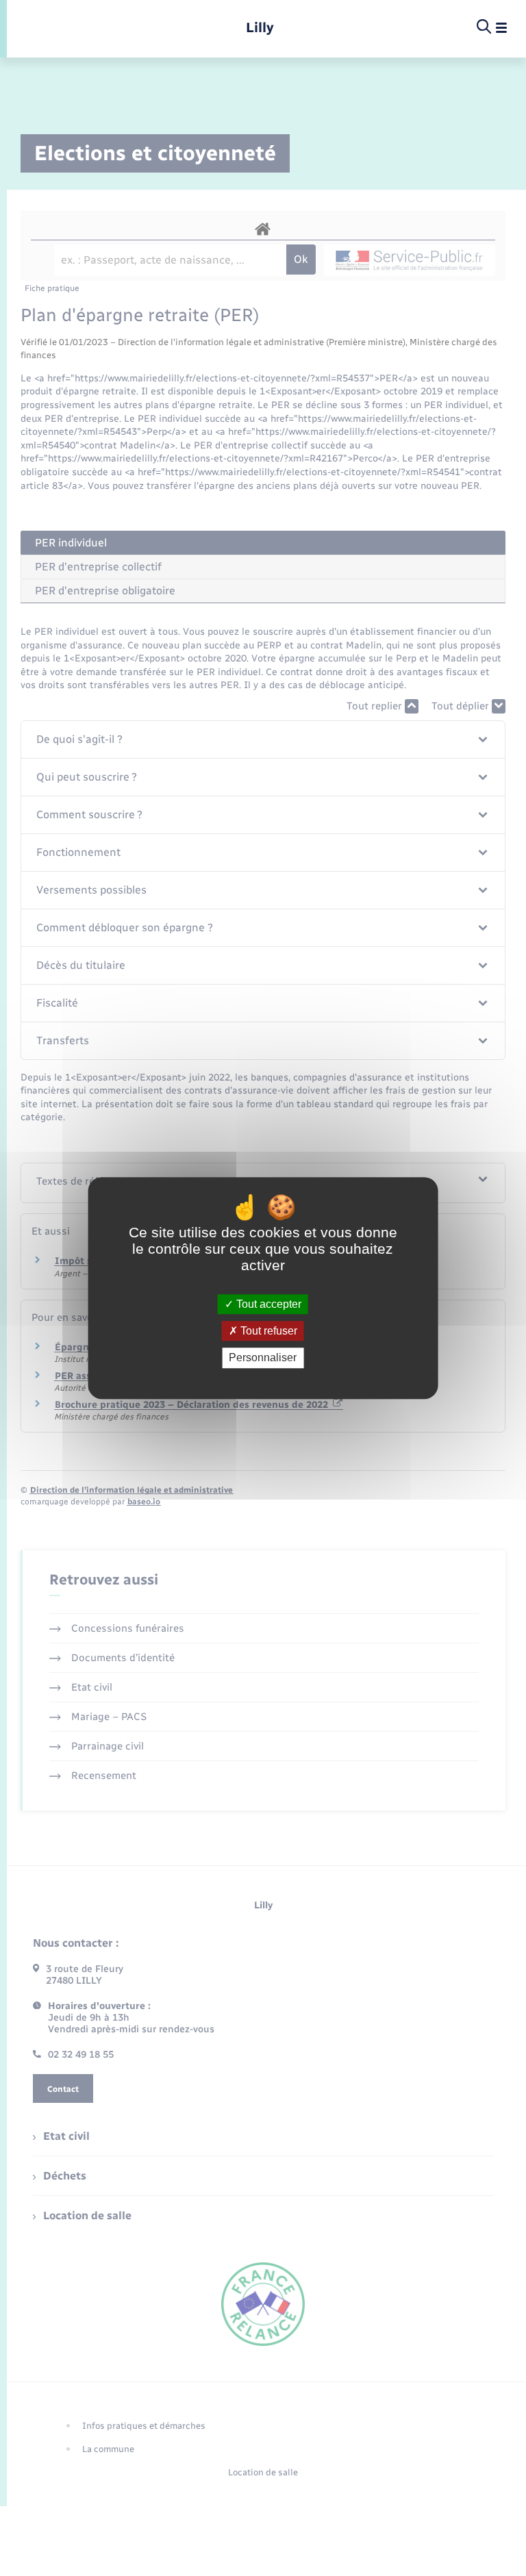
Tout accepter (267, 1304)
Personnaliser (263, 1358)
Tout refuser (267, 1331)
